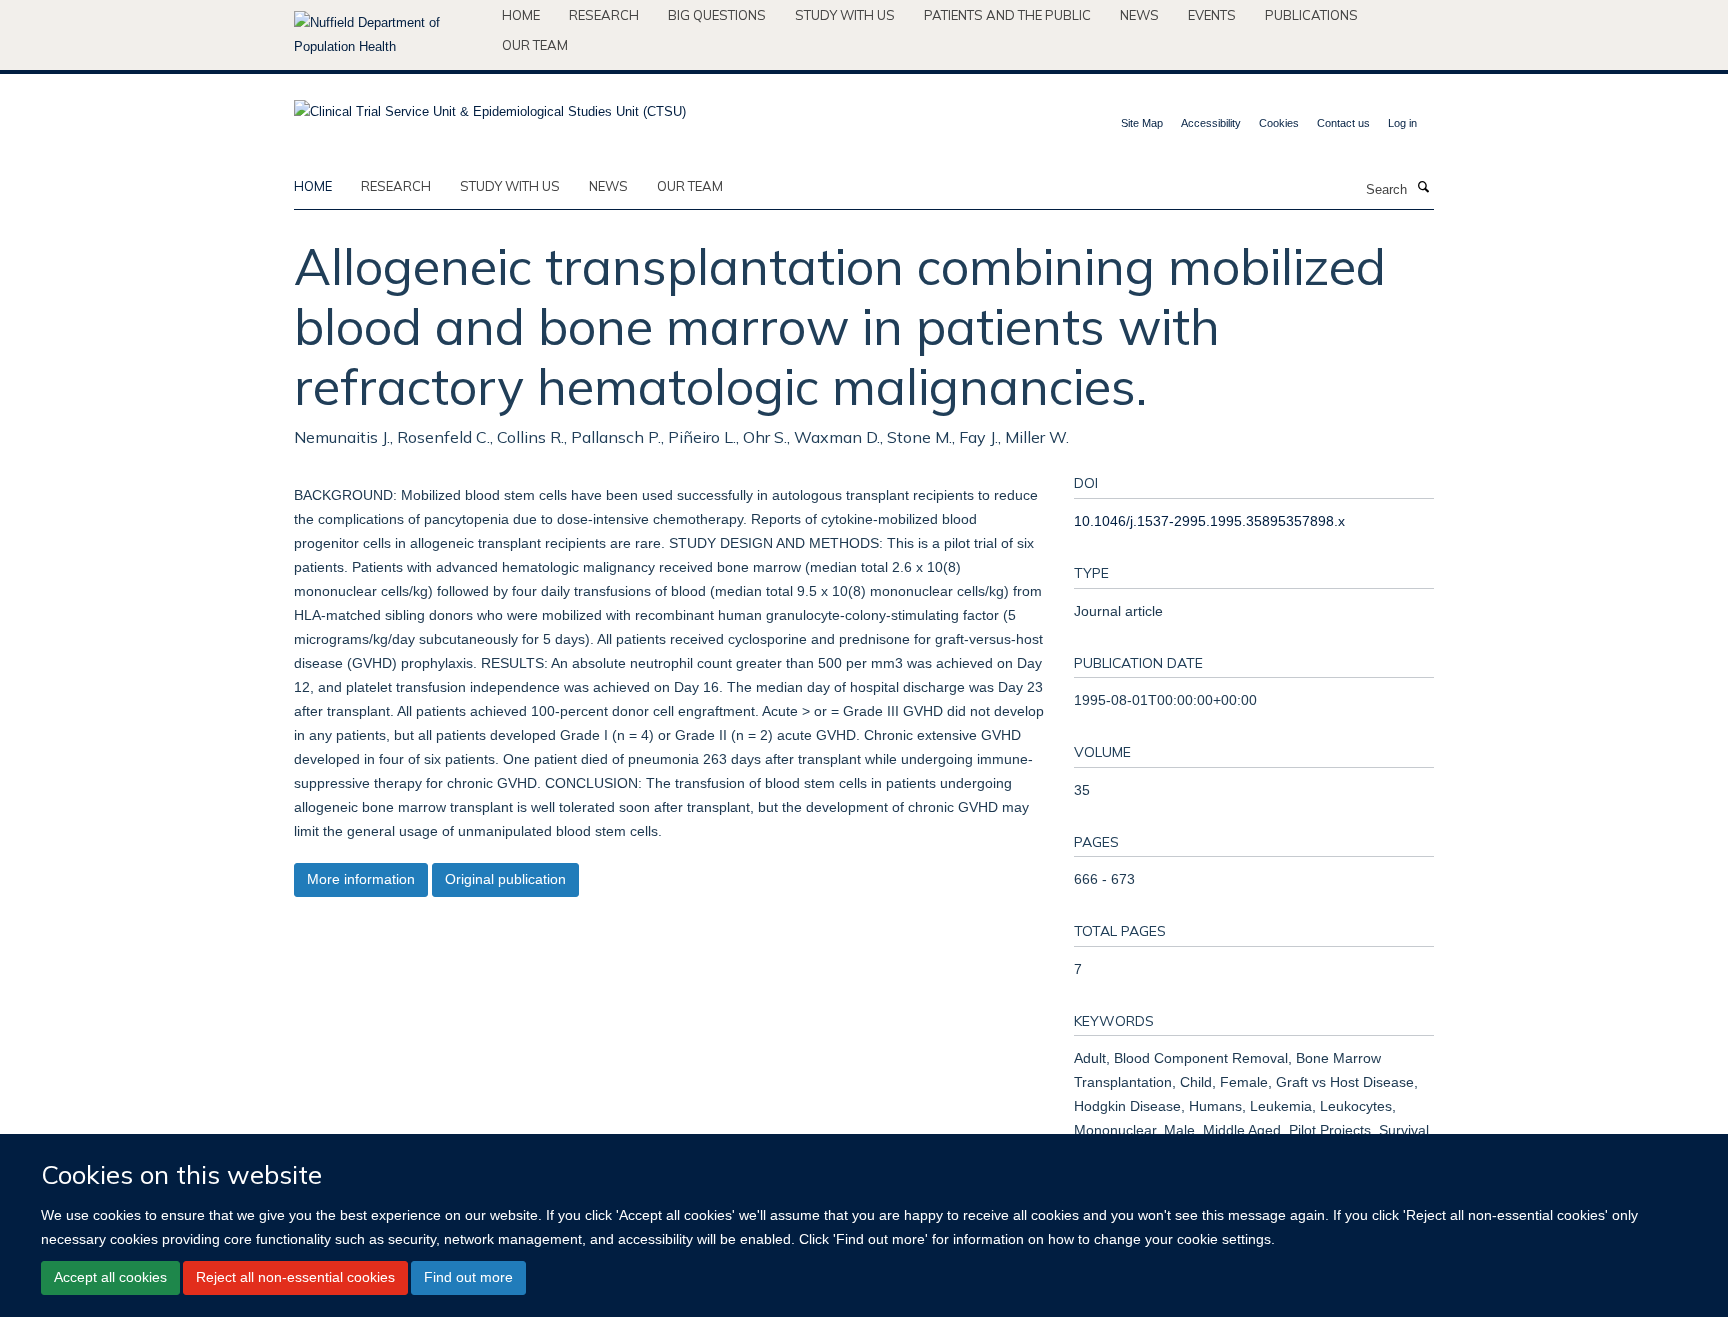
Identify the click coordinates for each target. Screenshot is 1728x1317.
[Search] (1423, 188)
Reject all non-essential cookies (295, 1277)
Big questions (717, 15)
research (396, 186)
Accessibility (1211, 123)
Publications (1311, 15)
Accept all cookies (110, 1277)
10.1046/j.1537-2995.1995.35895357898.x (1209, 521)
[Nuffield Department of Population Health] (390, 35)
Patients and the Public (1007, 15)
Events (1212, 15)
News (1139, 15)
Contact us (1343, 123)
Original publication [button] (505, 879)
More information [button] (361, 879)
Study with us (845, 15)
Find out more (468, 1277)
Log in (1402, 123)
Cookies (1279, 123)
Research (604, 15)
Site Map (1142, 123)
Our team (535, 45)
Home (521, 15)
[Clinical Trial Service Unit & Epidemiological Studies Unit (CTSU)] (490, 105)
